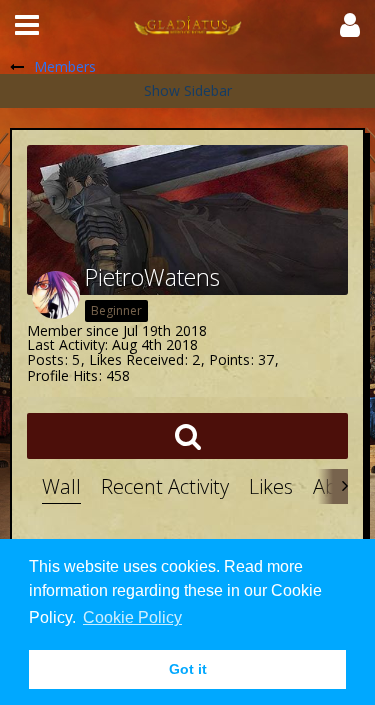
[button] (27, 25)
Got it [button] (188, 669)
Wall (61, 486)
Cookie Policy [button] (132, 617)
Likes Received (136, 359)
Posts (45, 359)
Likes (271, 486)
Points (229, 359)
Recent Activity (165, 486)
